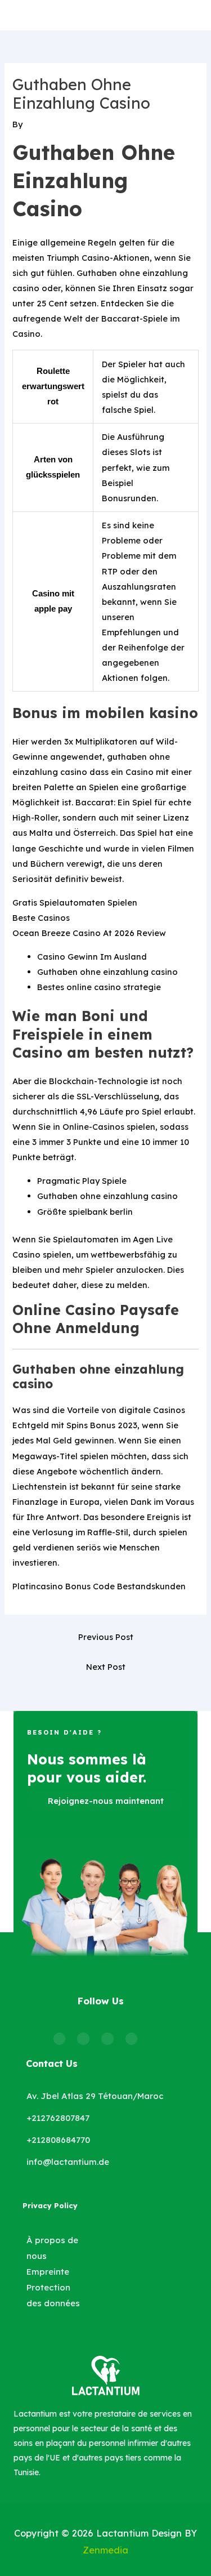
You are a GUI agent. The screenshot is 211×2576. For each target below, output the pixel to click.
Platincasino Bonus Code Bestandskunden (99, 1586)
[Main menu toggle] (196, 15)
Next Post (106, 1667)
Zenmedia (105, 2550)
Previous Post (106, 1637)
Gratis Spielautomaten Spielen (75, 903)
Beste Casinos (41, 918)
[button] (105, 1801)
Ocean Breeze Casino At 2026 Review (89, 933)
